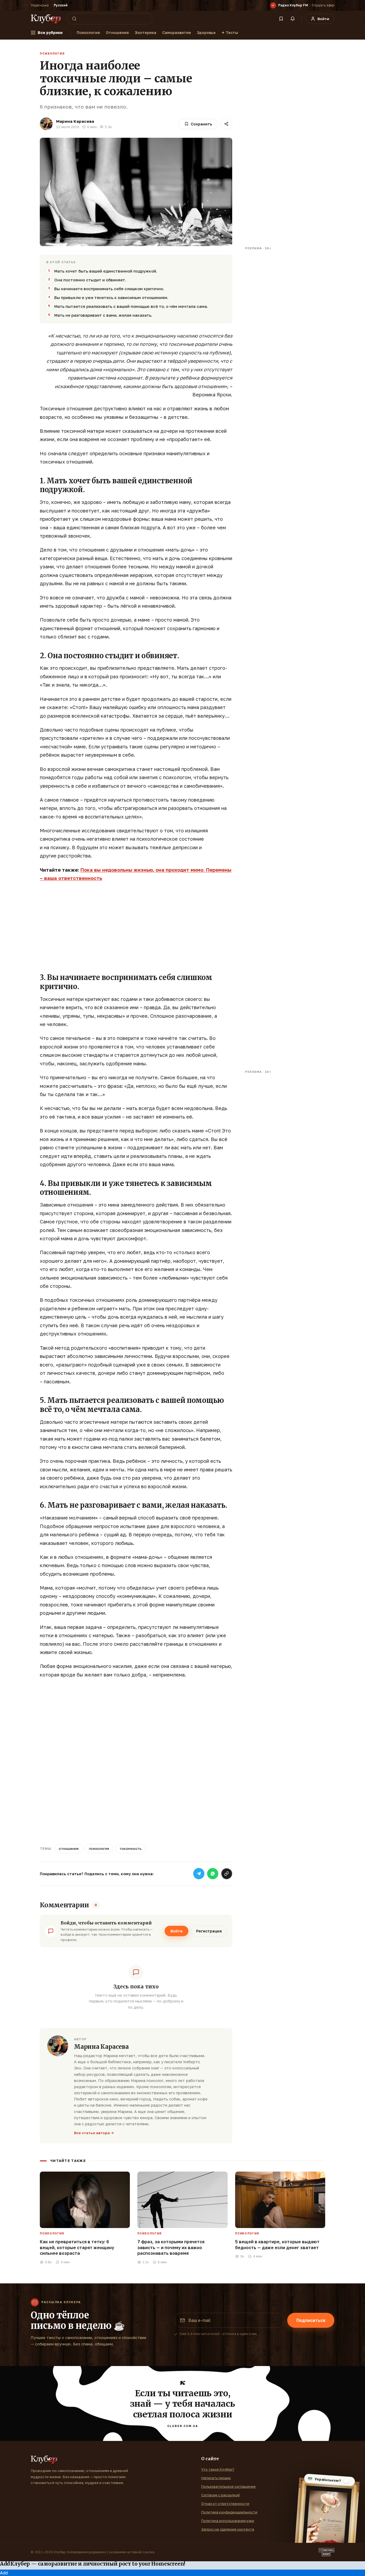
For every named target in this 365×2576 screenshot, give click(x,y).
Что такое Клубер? (218, 2469)
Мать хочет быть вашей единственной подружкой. (106, 271)
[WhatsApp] (213, 1874)
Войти (176, 1931)
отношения (69, 1848)
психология (99, 1848)
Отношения (117, 32)
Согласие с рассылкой (220, 2495)
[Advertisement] (136, 925)
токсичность (131, 1848)
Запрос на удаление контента (228, 2529)
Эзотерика (145, 32)
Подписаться (311, 2320)
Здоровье (206, 32)
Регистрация (209, 1931)
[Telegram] (199, 1874)
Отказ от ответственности (225, 2504)
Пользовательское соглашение (228, 2486)
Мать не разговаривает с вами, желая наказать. (103, 315)
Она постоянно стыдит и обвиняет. (90, 280)
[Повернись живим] (327, 2552)
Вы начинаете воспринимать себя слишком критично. (109, 289)
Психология (88, 32)
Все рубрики (50, 32)
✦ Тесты (230, 32)
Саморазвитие (177, 32)
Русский (61, 5)
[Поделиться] (226, 124)
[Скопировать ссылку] (227, 1874)
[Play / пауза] (273, 5)
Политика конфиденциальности (229, 2512)
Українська (40, 5)
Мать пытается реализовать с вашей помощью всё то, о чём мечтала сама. (131, 306)
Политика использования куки (228, 2521)
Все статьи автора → (94, 2133)
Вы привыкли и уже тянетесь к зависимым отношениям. (111, 297)
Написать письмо (216, 2478)
